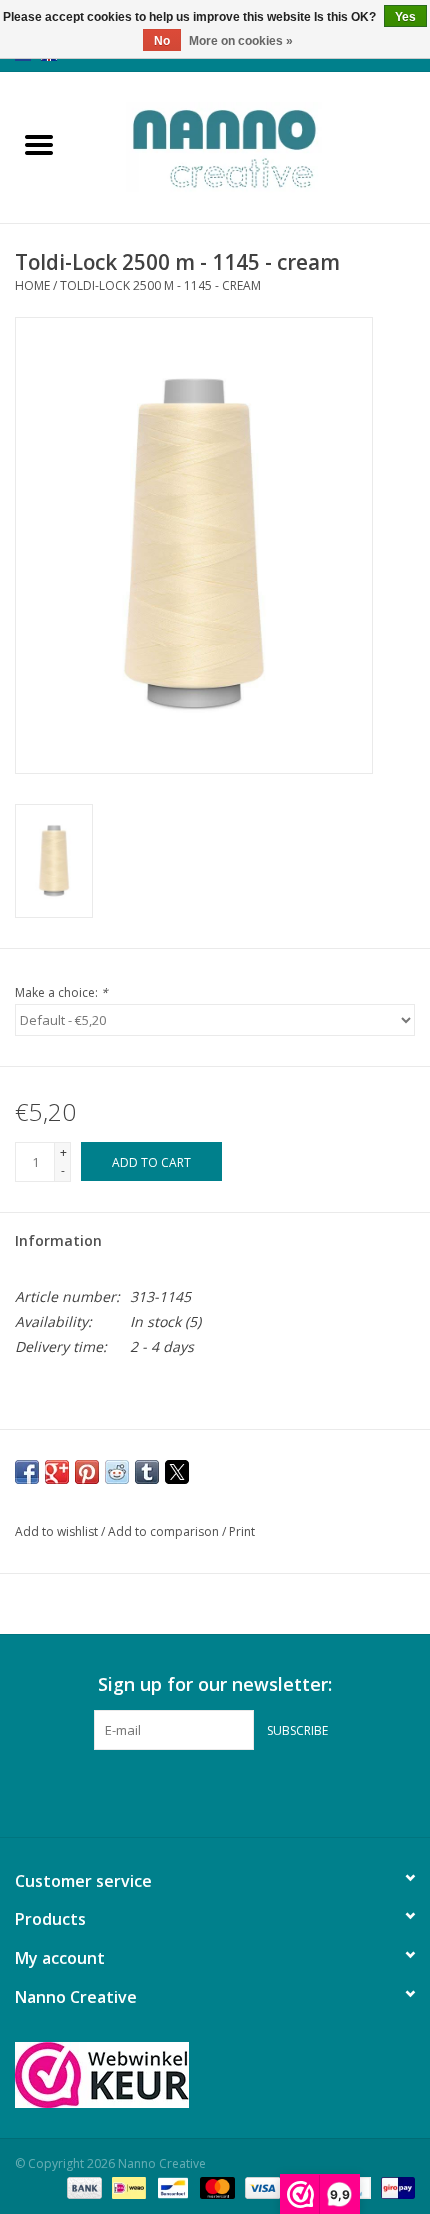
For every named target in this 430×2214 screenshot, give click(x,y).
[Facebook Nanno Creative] (179, 1791)
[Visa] (260, 2186)
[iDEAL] (127, 2186)
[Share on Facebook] (27, 1472)
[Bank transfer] (82, 2186)
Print (242, 1531)
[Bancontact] (171, 2186)
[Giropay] (394, 2186)
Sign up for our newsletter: (215, 1684)
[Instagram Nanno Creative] (251, 1791)
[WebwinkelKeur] (215, 2075)
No (162, 41)
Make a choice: (61, 992)
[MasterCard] (215, 2186)
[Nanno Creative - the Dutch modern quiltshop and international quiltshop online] (254, 145)
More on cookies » (241, 41)
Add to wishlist (58, 1531)
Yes (405, 17)
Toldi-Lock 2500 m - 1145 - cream (160, 285)
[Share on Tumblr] (147, 1472)
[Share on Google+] (57, 1472)
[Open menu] (39, 144)
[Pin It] (87, 1472)
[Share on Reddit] (117, 1472)
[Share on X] (177, 1472)
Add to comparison (165, 1531)
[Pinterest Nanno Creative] (215, 1791)
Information (58, 1240)
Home (32, 285)
